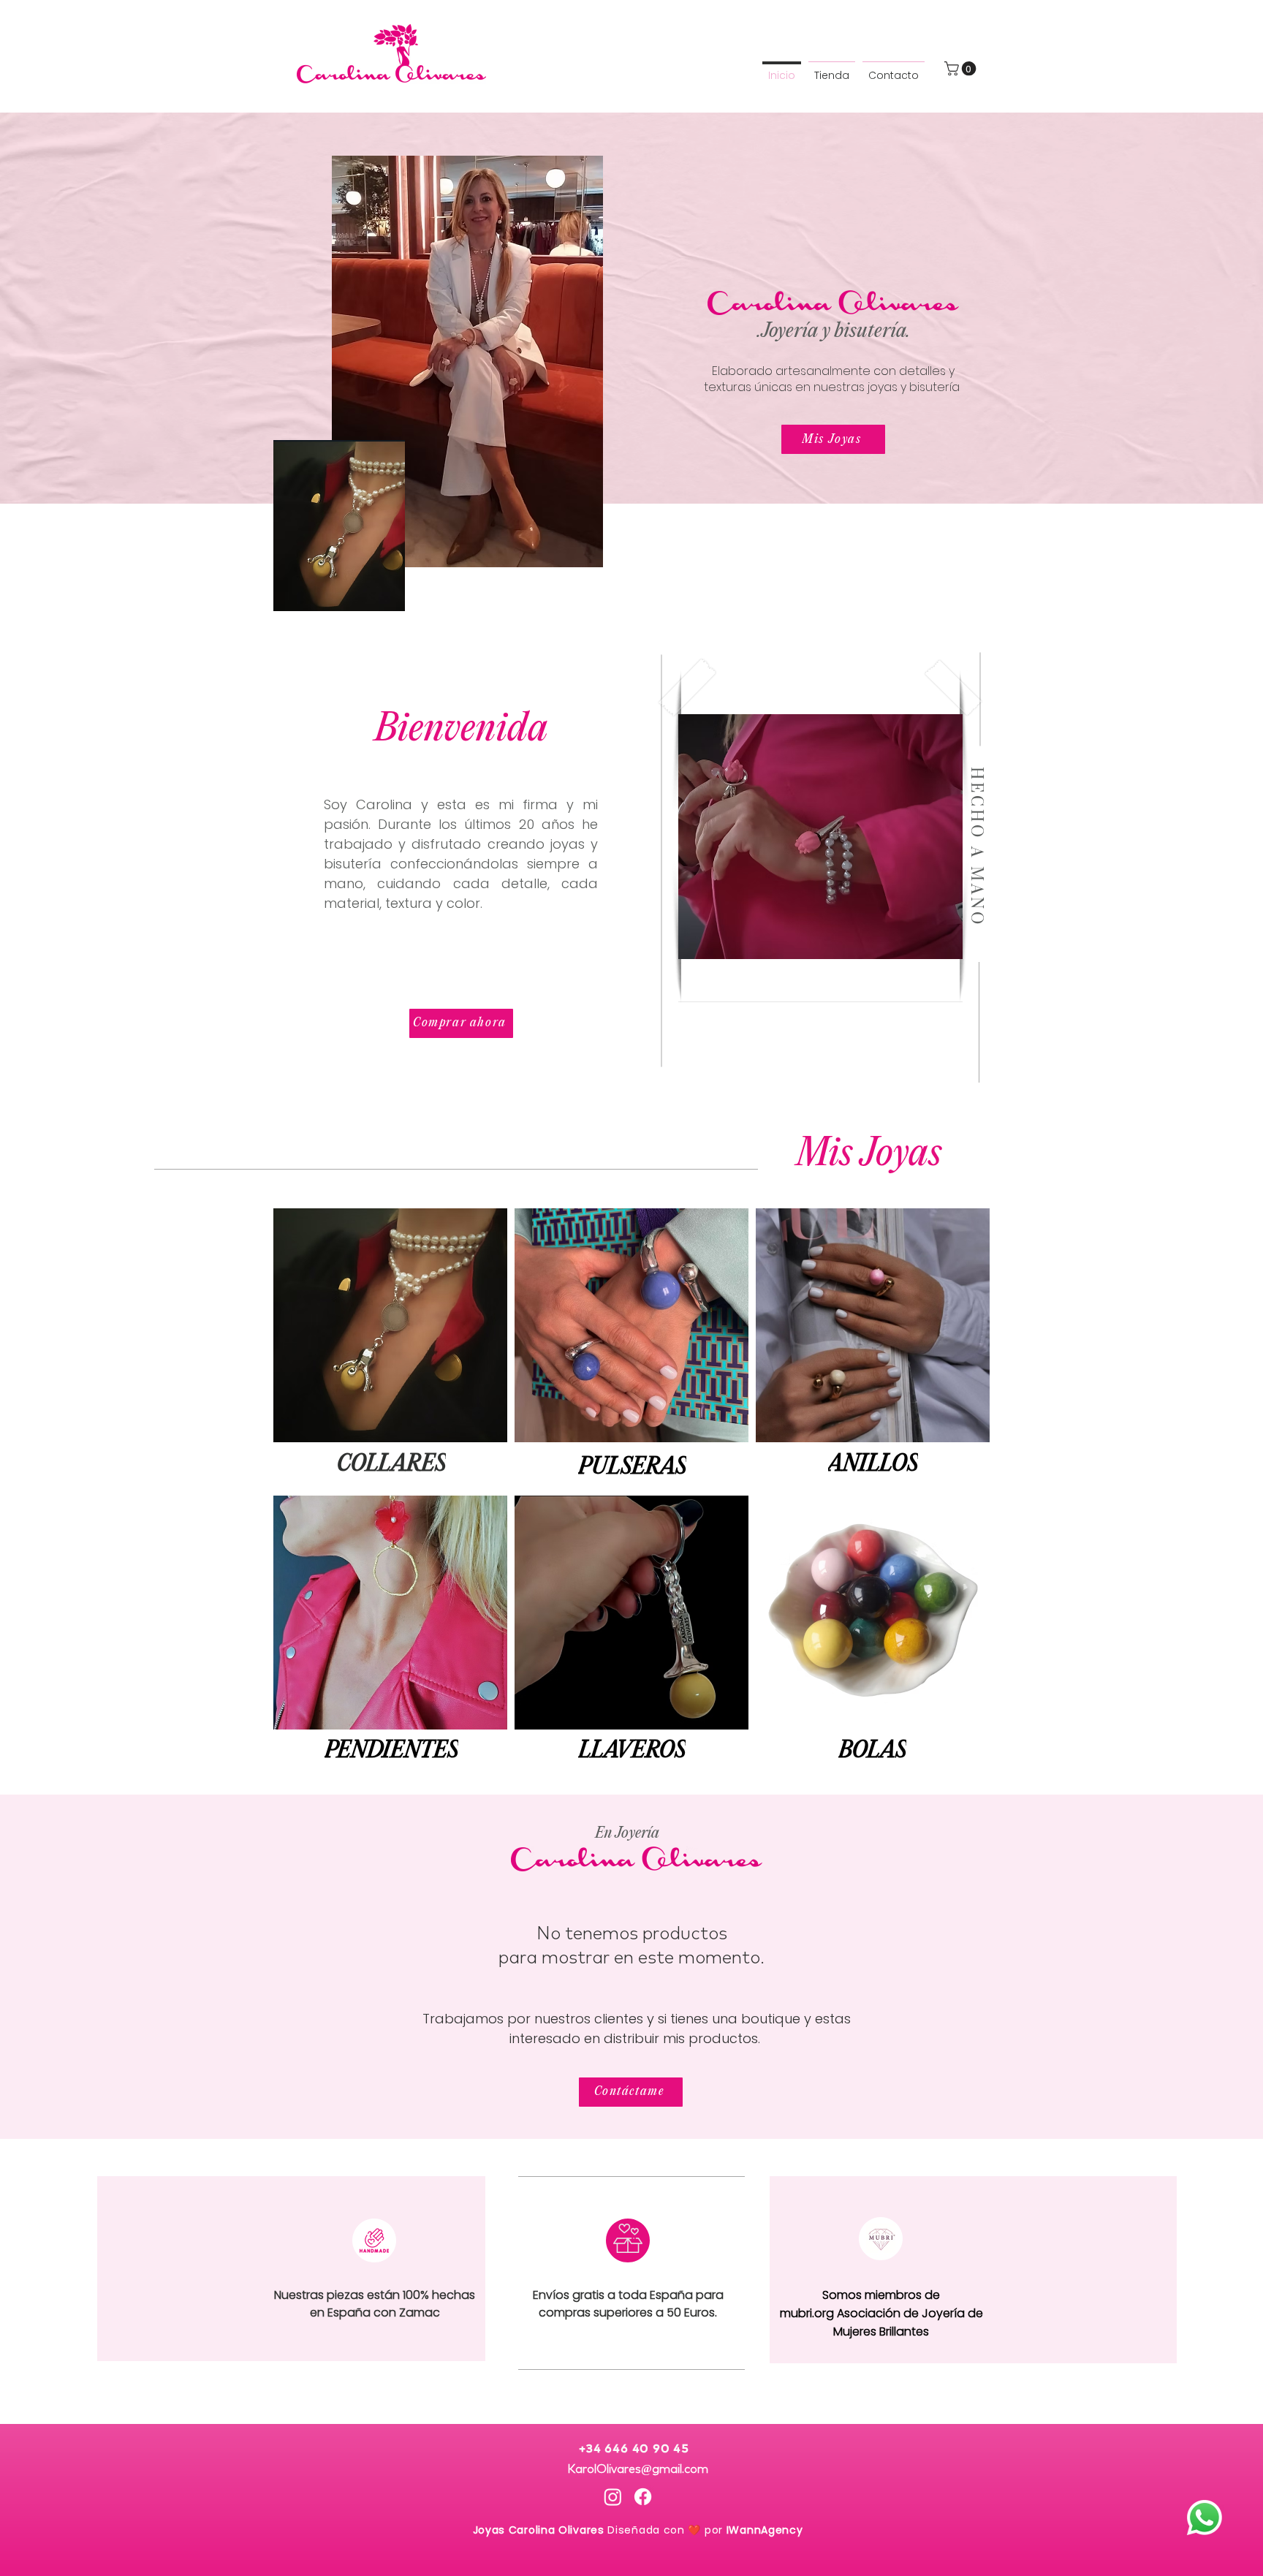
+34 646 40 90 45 (637, 2449)
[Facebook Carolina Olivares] (643, 2497)
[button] (962, 69)
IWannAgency (765, 2530)
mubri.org (808, 2313)
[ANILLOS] (873, 1325)
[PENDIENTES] (391, 1612)
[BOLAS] (873, 1613)
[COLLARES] (391, 1324)
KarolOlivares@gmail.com (638, 2467)
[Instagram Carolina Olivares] (613, 2497)
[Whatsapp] (1205, 2518)
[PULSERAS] (631, 1326)
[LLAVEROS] (631, 1613)
